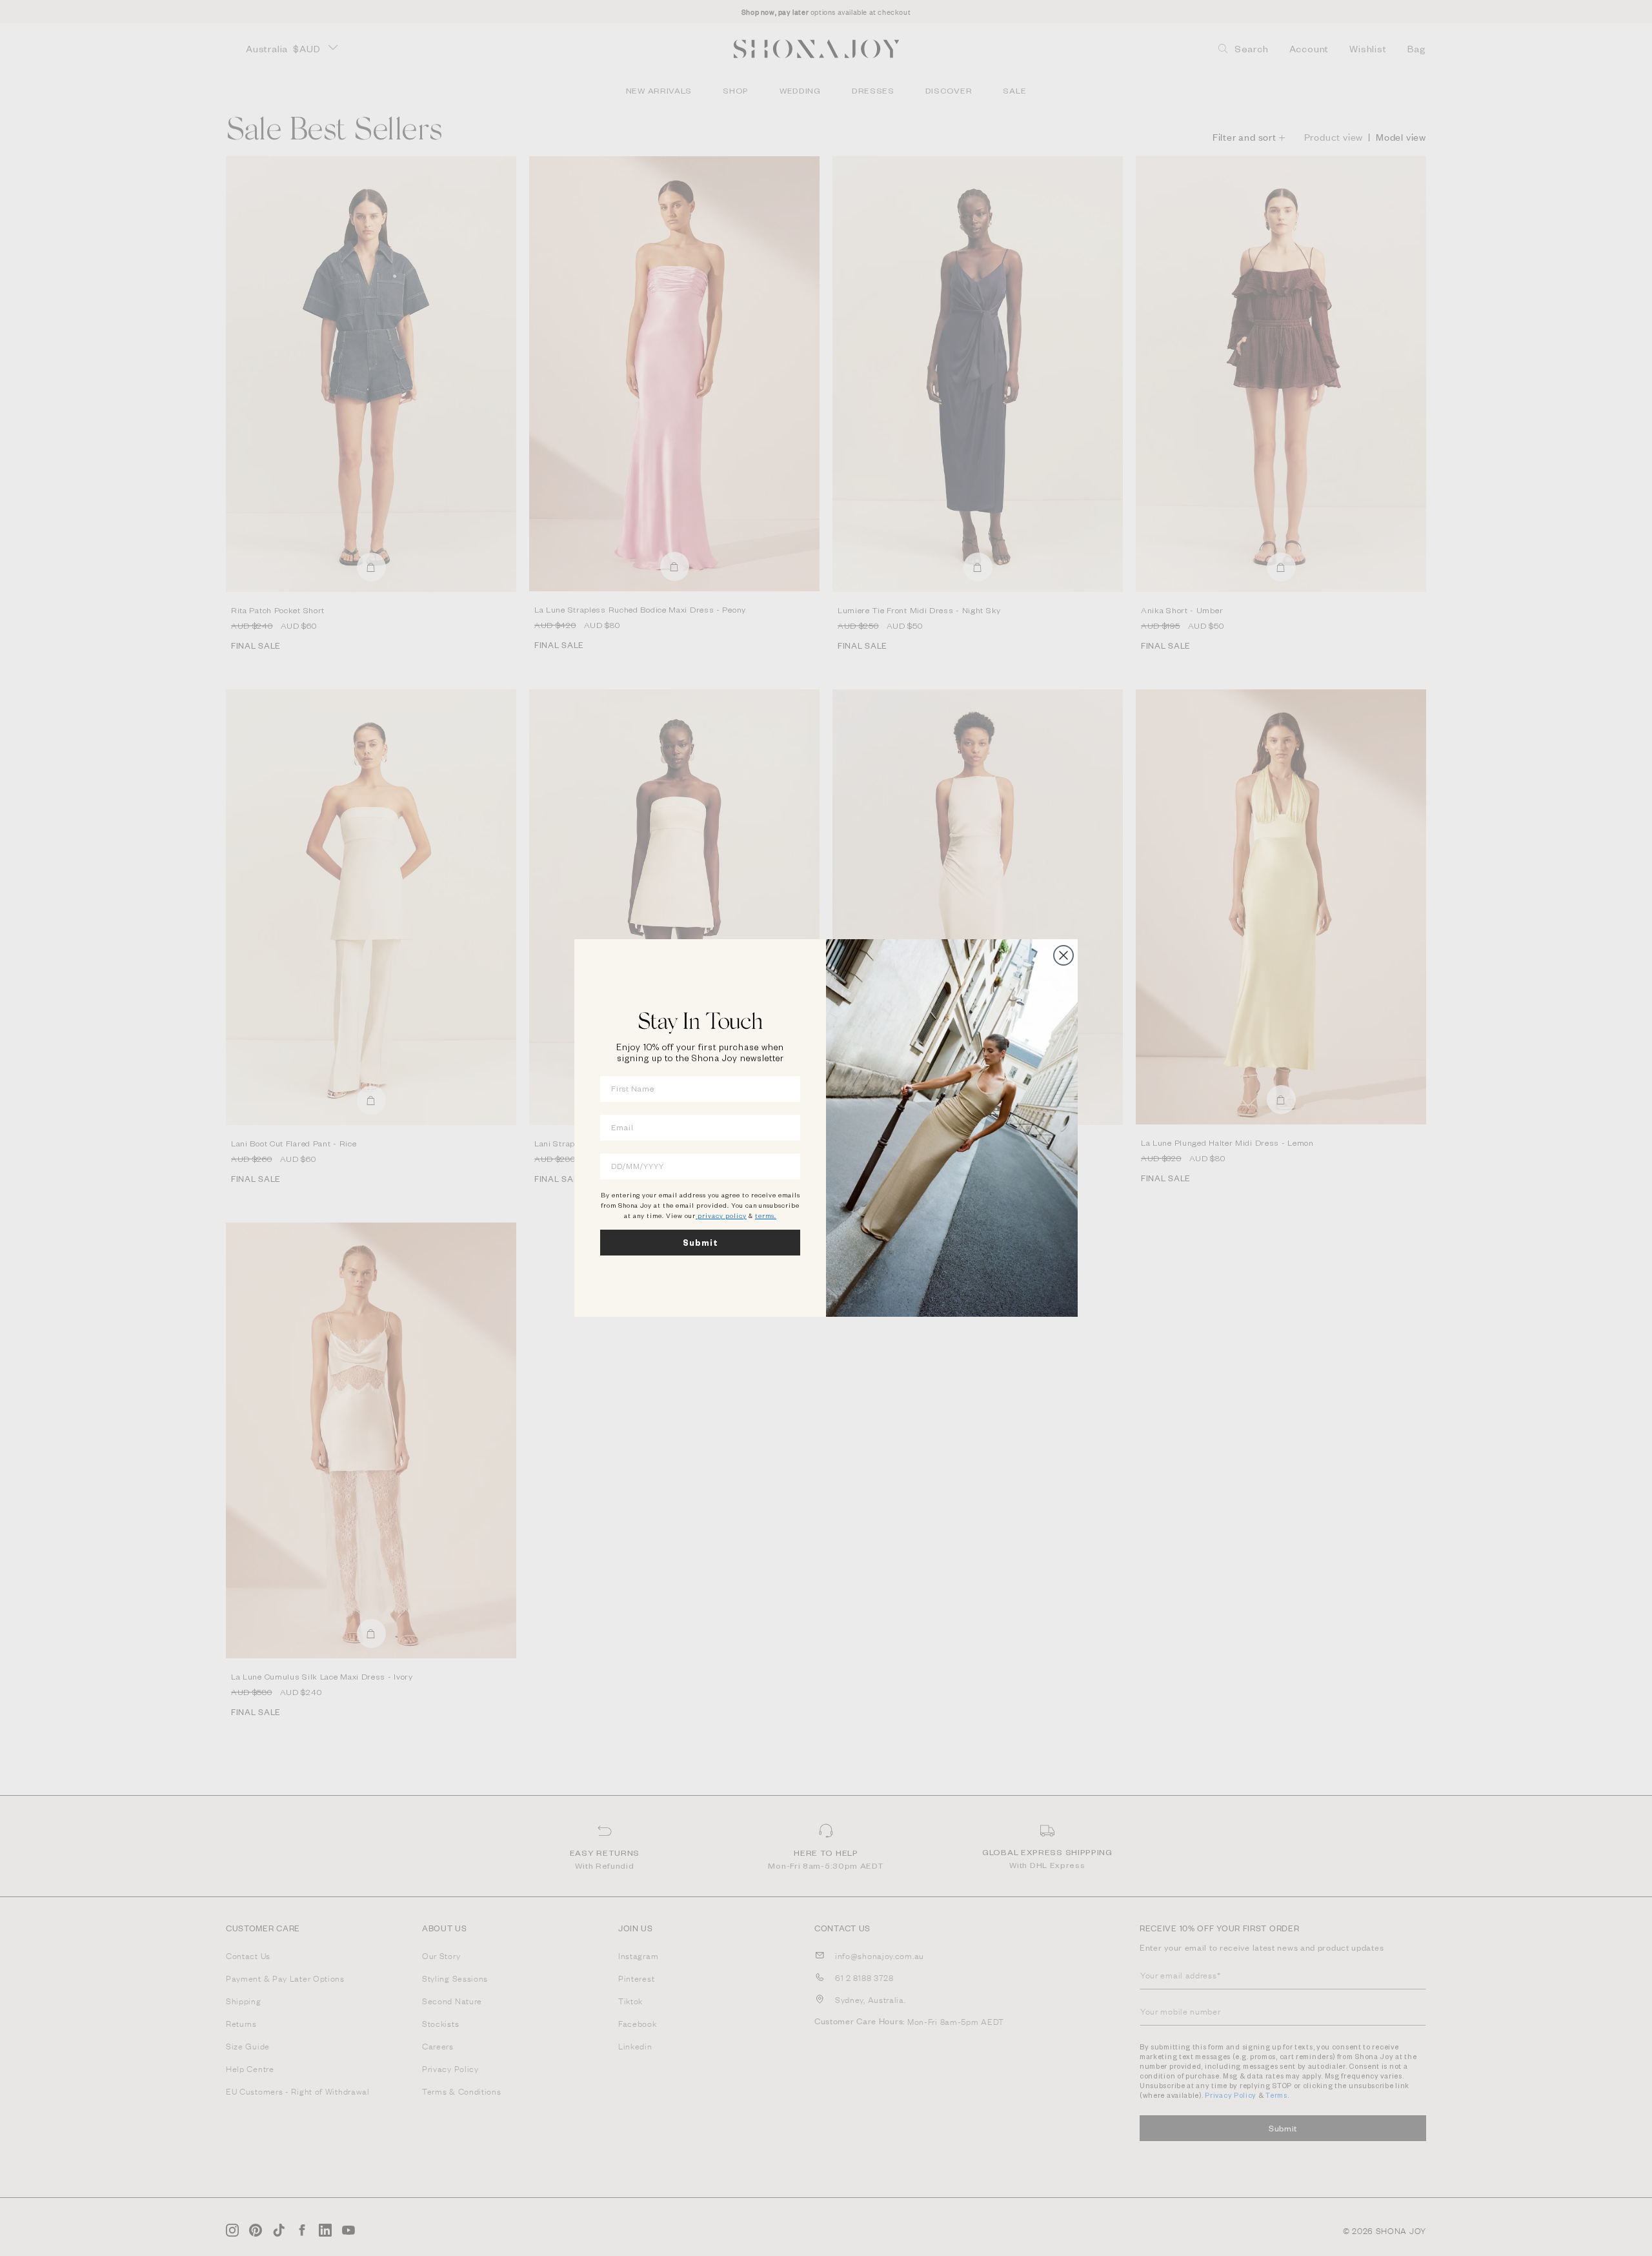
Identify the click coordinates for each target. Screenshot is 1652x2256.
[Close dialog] (1063, 955)
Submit (700, 1243)
